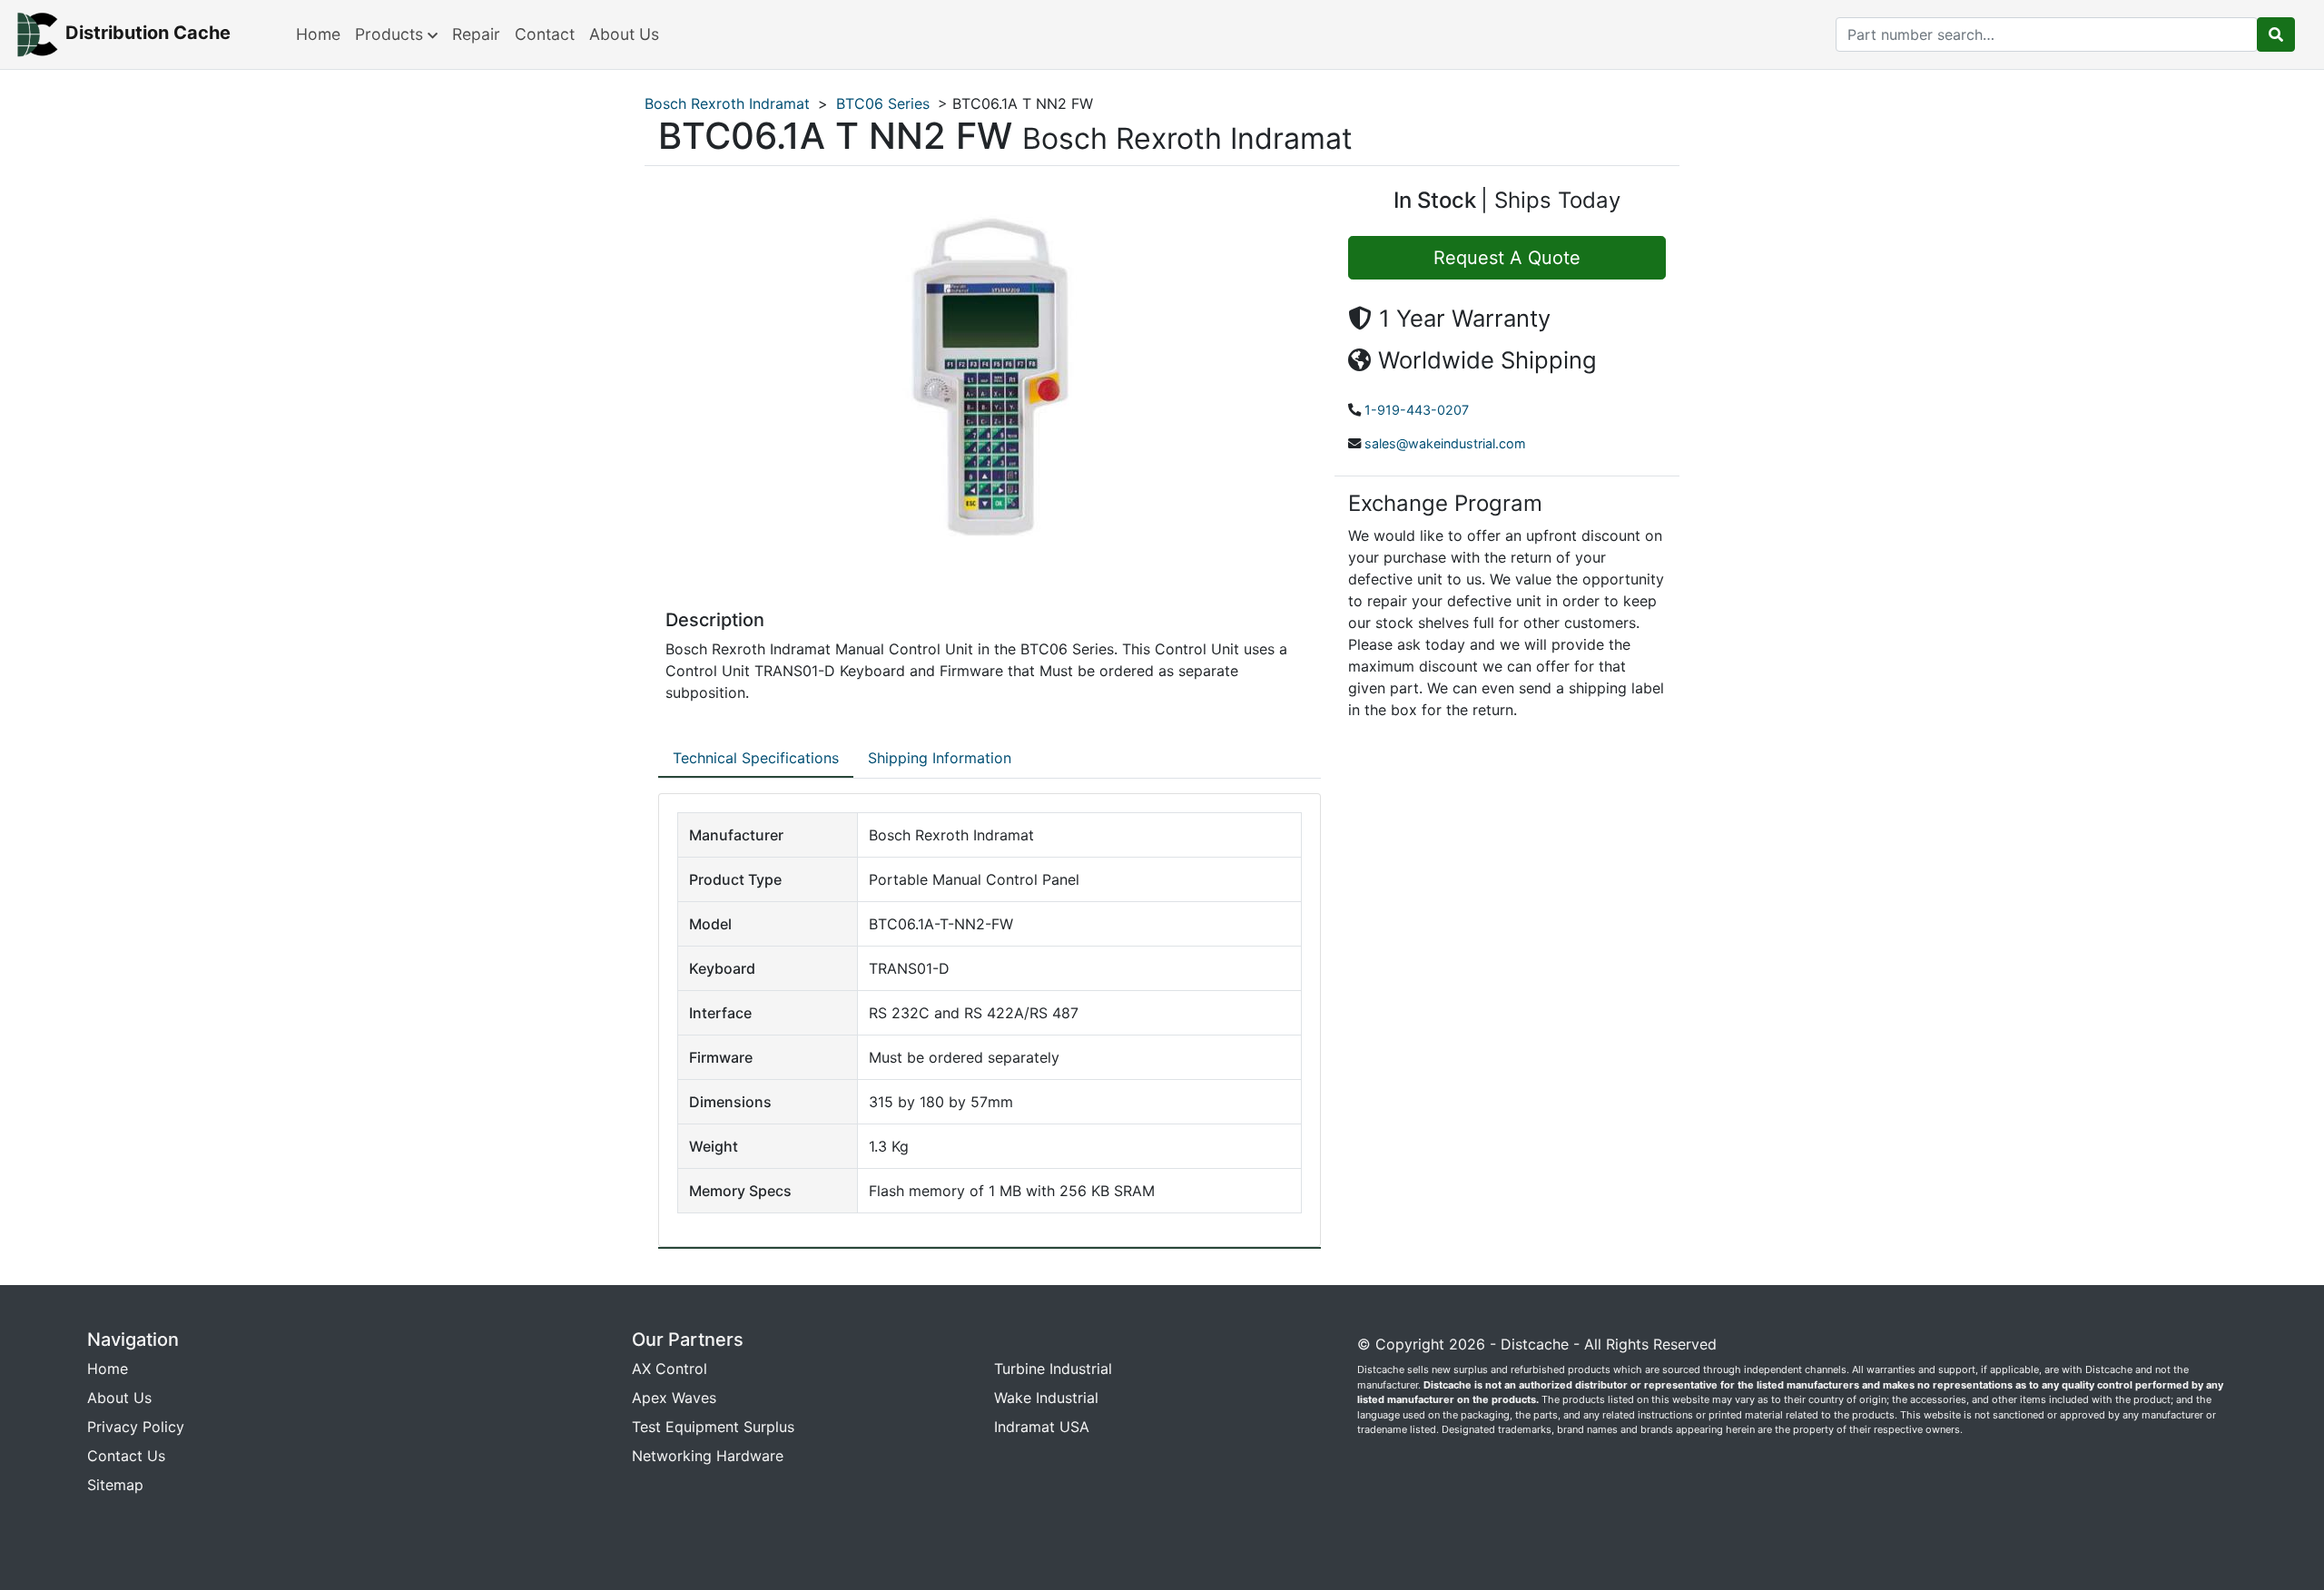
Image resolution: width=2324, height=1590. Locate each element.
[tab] (756, 759)
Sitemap (115, 1485)
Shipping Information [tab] (940, 758)
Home (318, 34)
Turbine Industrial (1053, 1369)
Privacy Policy (136, 1427)
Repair (476, 34)
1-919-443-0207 (1417, 410)
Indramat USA (1042, 1427)
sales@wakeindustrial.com (1445, 443)
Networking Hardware (708, 1456)
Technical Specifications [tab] (756, 758)
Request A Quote (1507, 258)
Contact (545, 34)
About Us (624, 34)
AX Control (670, 1369)
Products (391, 34)
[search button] (2276, 34)
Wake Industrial (1046, 1398)
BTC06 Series (883, 103)
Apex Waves (674, 1398)
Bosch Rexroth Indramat (727, 103)
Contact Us (126, 1456)
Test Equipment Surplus (713, 1427)
